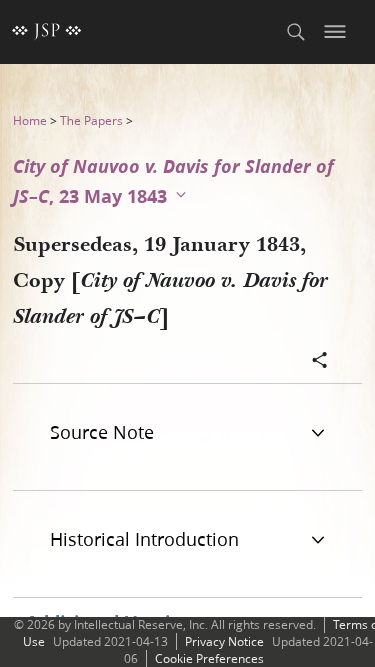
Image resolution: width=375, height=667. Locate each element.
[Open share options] (320, 362)
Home (30, 120)
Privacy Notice (224, 641)
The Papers (91, 120)
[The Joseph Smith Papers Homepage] (47, 32)
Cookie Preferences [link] (209, 658)
